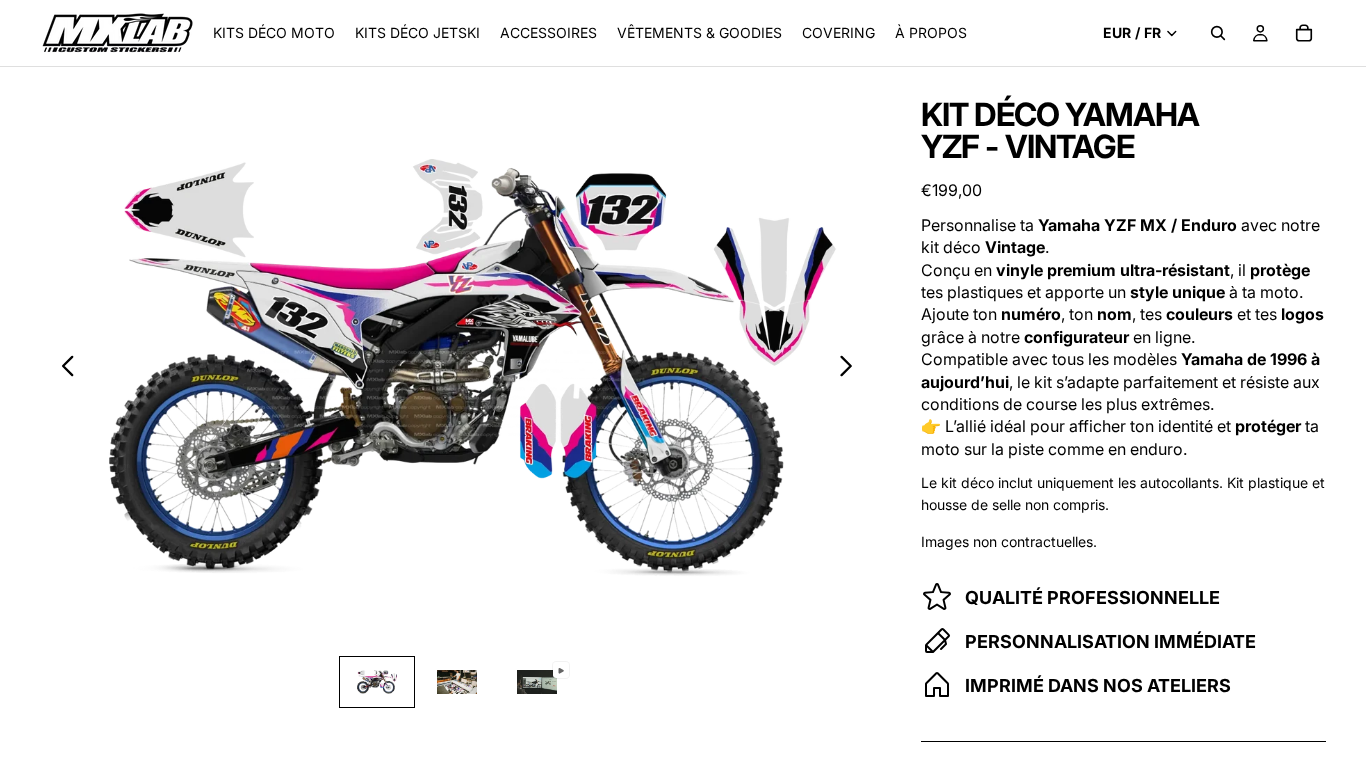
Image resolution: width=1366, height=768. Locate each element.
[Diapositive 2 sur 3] (457, 682)
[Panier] (1304, 33)
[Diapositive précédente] (62, 369)
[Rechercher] (1218, 33)
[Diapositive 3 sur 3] (537, 682)
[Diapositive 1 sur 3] (377, 682)
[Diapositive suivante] (851, 369)
